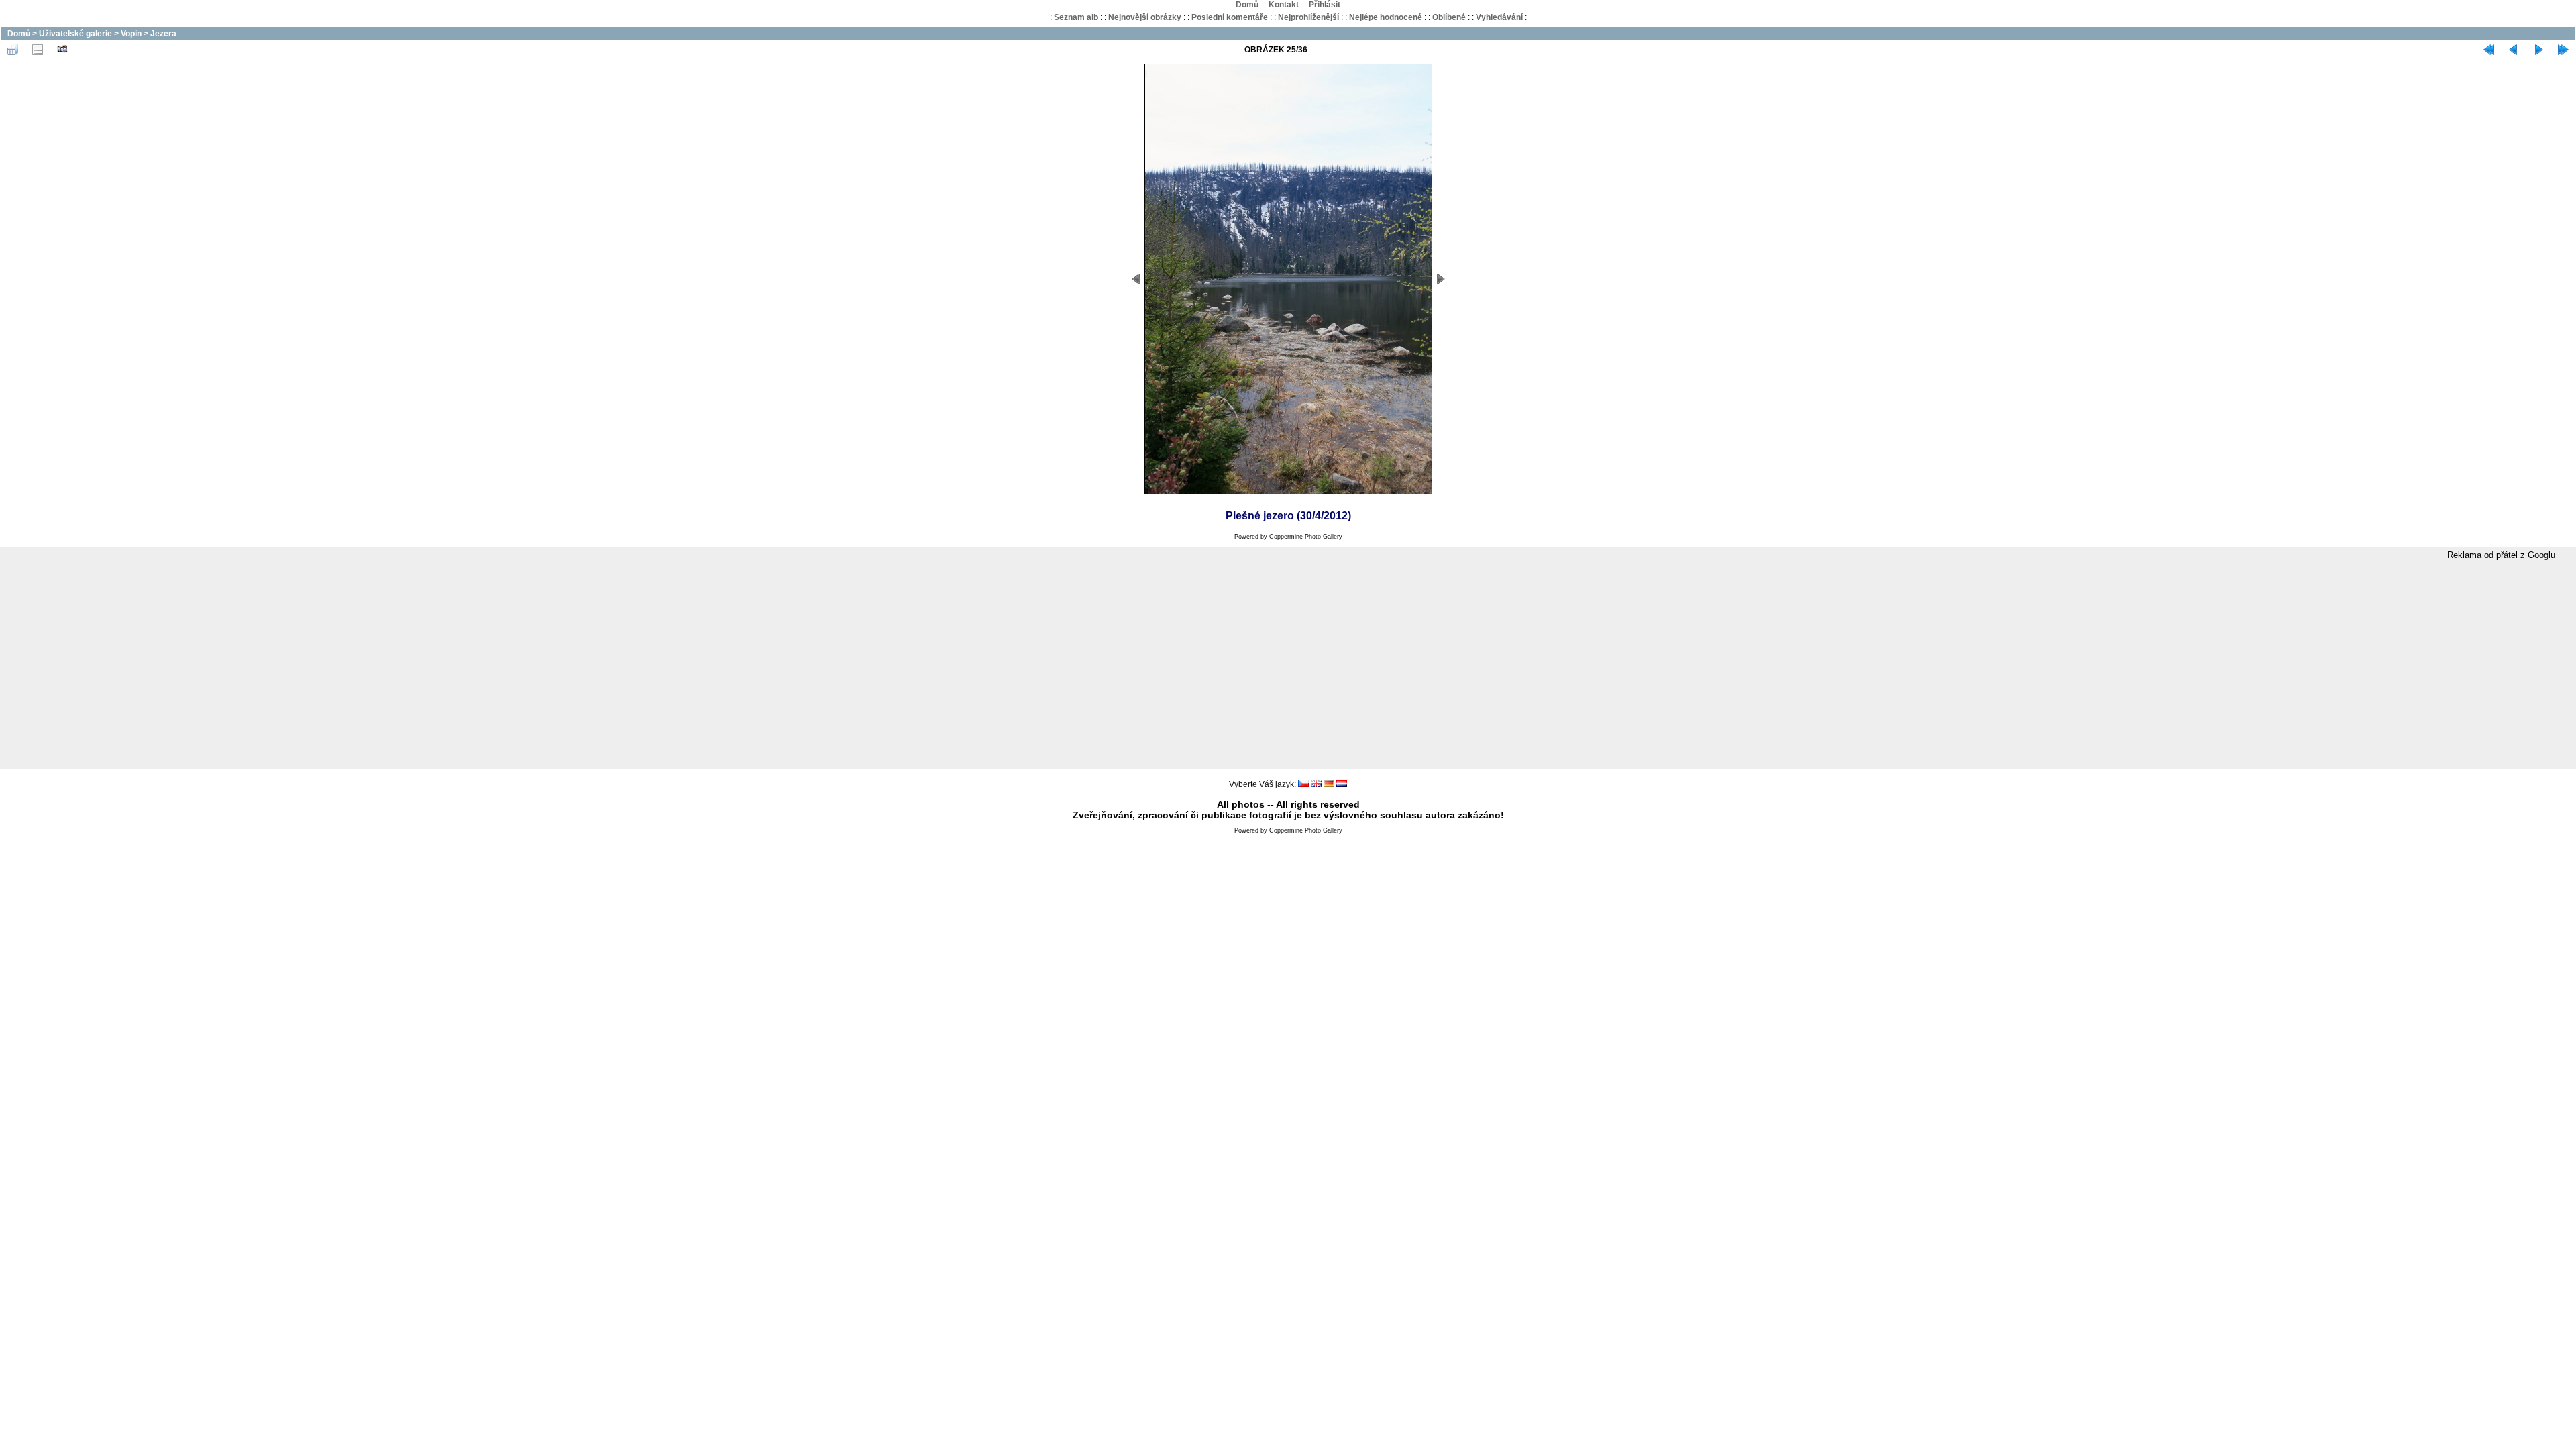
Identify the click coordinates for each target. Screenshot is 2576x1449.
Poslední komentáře (1230, 17)
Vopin (131, 34)
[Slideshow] (62, 50)
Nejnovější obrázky (1145, 17)
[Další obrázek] (2538, 50)
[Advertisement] (1288, 665)
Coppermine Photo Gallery (1306, 537)
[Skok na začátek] (2489, 50)
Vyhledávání (1499, 17)
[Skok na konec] (2563, 50)
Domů (1247, 5)
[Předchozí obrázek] (2514, 50)
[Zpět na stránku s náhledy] (13, 50)
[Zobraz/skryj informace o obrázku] (38, 50)
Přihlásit (1325, 5)
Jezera (163, 34)
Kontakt (1284, 5)
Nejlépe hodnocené (1386, 17)
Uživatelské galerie (75, 34)
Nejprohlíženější (1308, 17)
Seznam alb (1076, 17)
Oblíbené (1449, 17)
